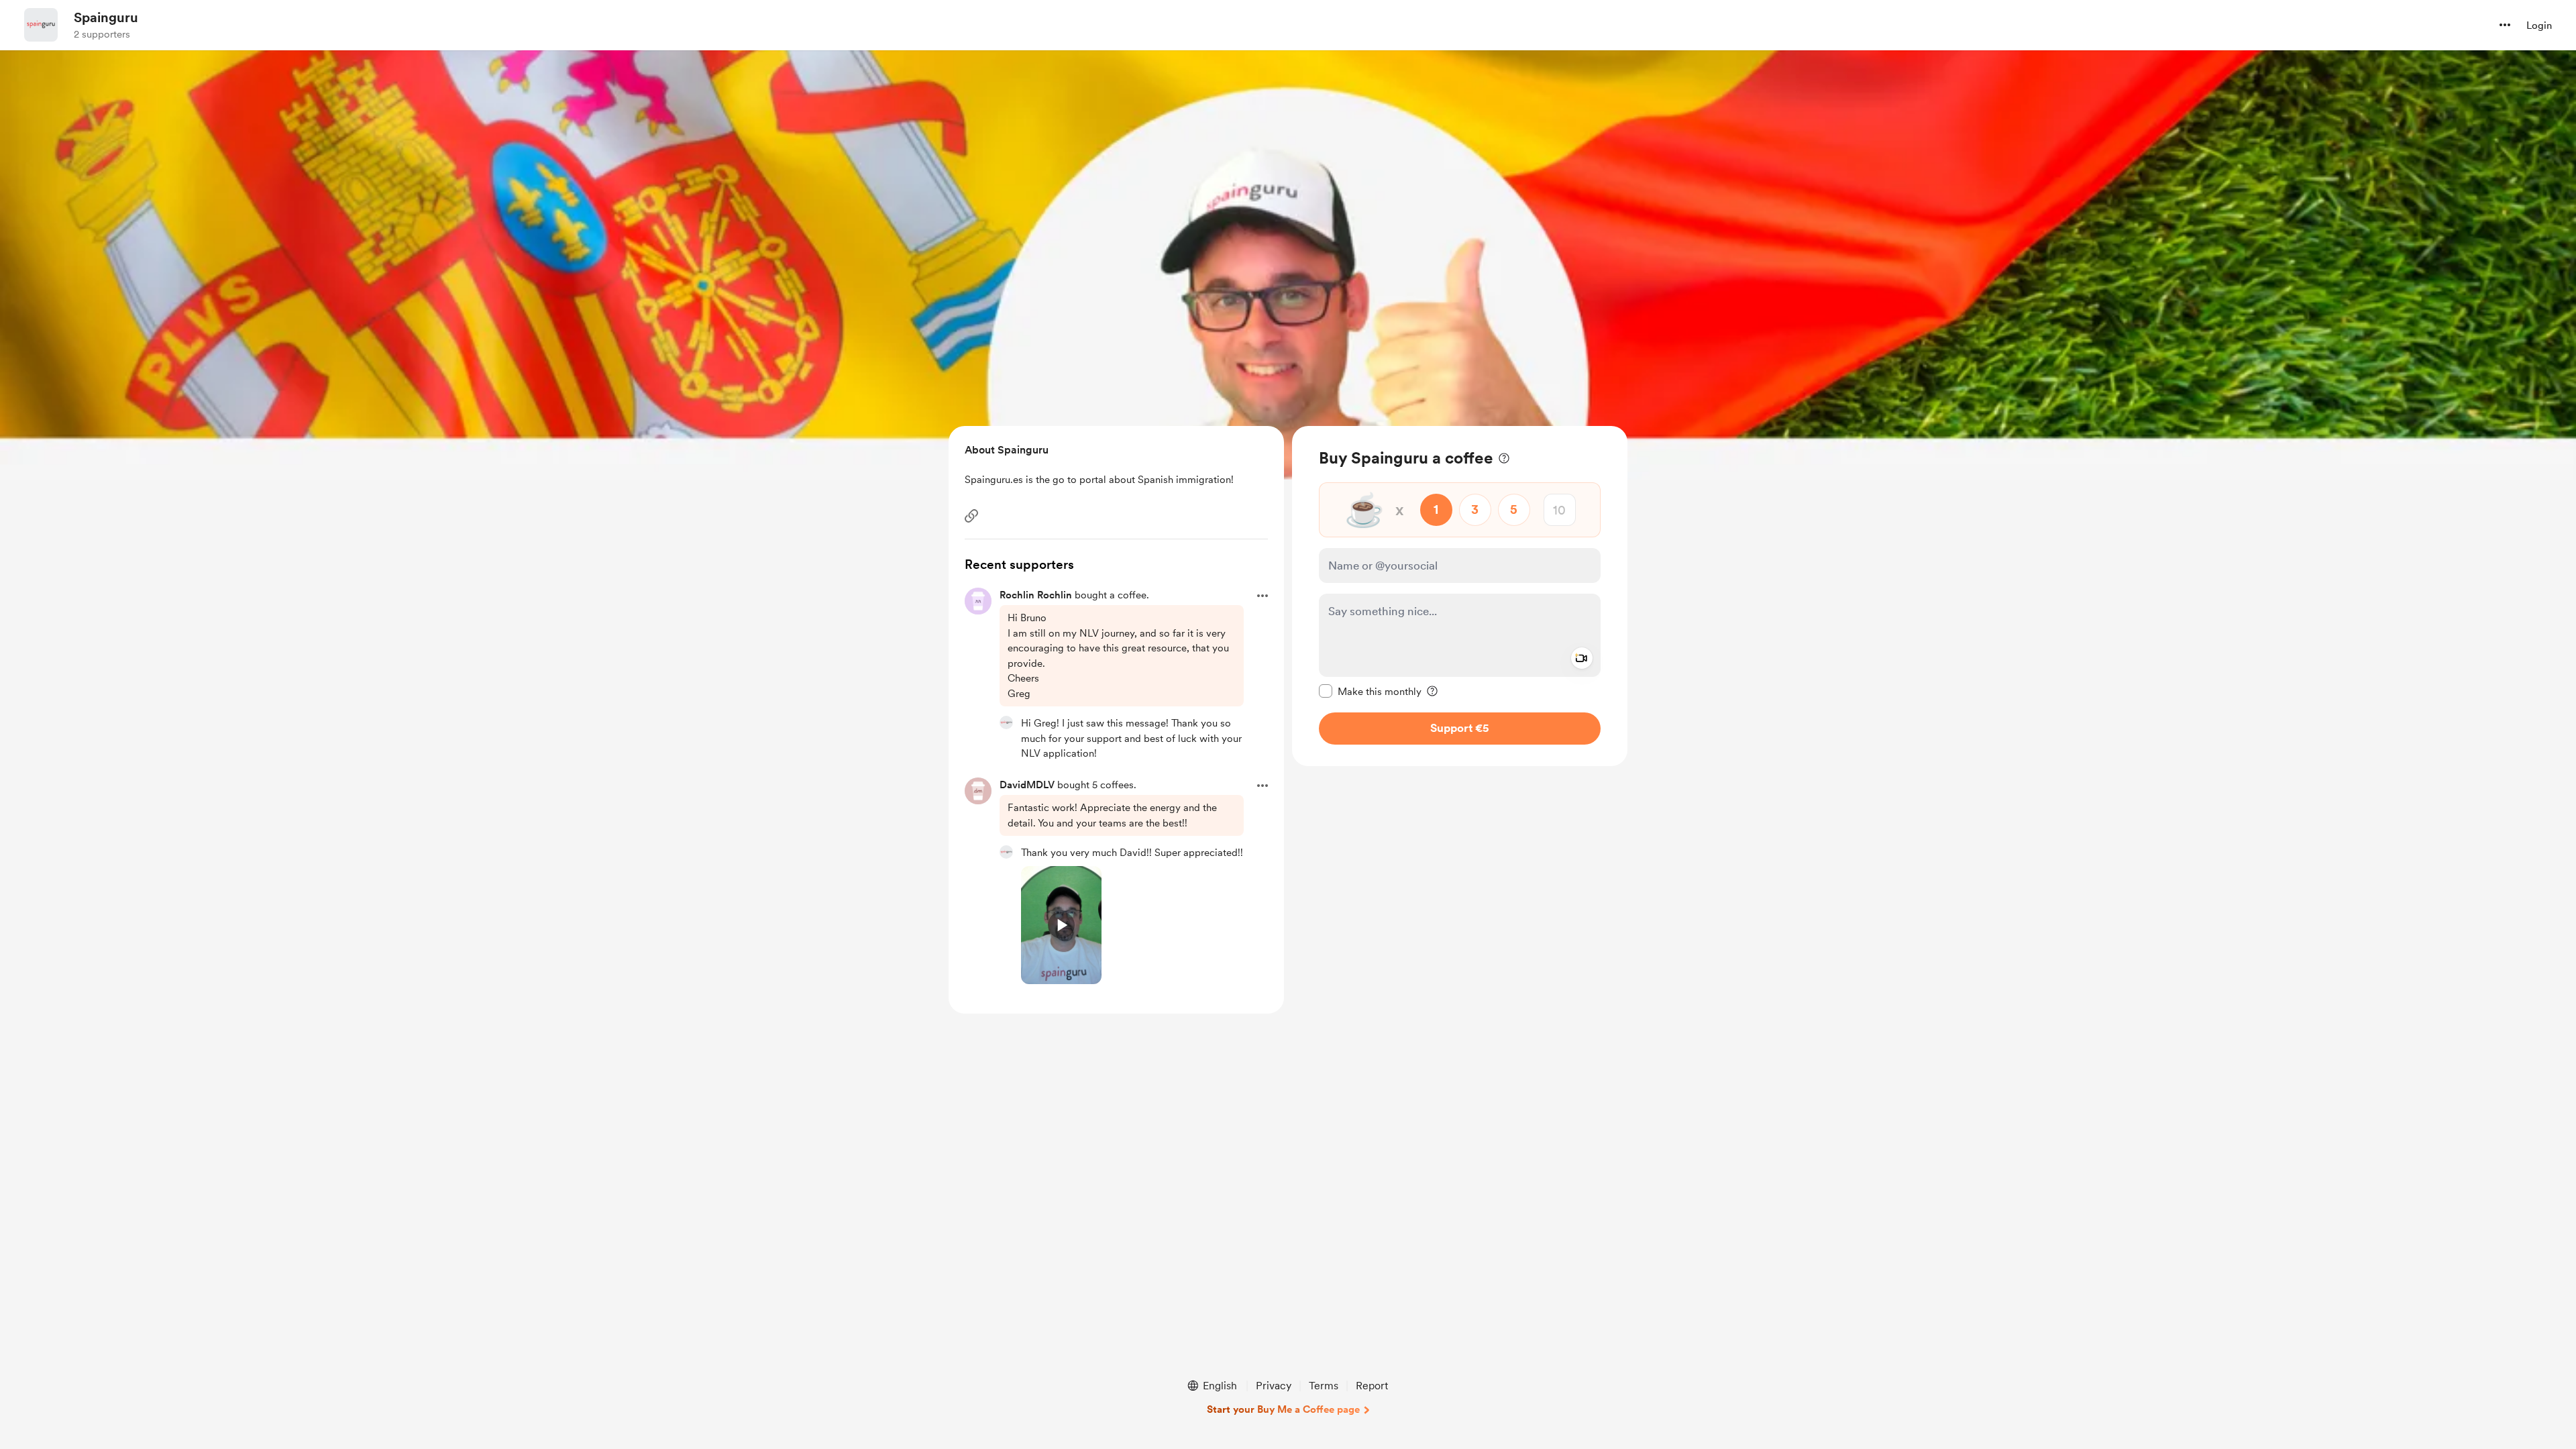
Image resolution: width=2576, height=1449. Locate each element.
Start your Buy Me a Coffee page (1283, 1409)
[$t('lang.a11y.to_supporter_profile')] (1006, 722)
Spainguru (106, 17)
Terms (1324, 1386)
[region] (1460, 596)
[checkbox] (1370, 691)
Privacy (1274, 1386)
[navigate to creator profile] (41, 25)
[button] (2505, 25)
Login (2539, 25)
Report (1372, 1386)
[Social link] (971, 516)
